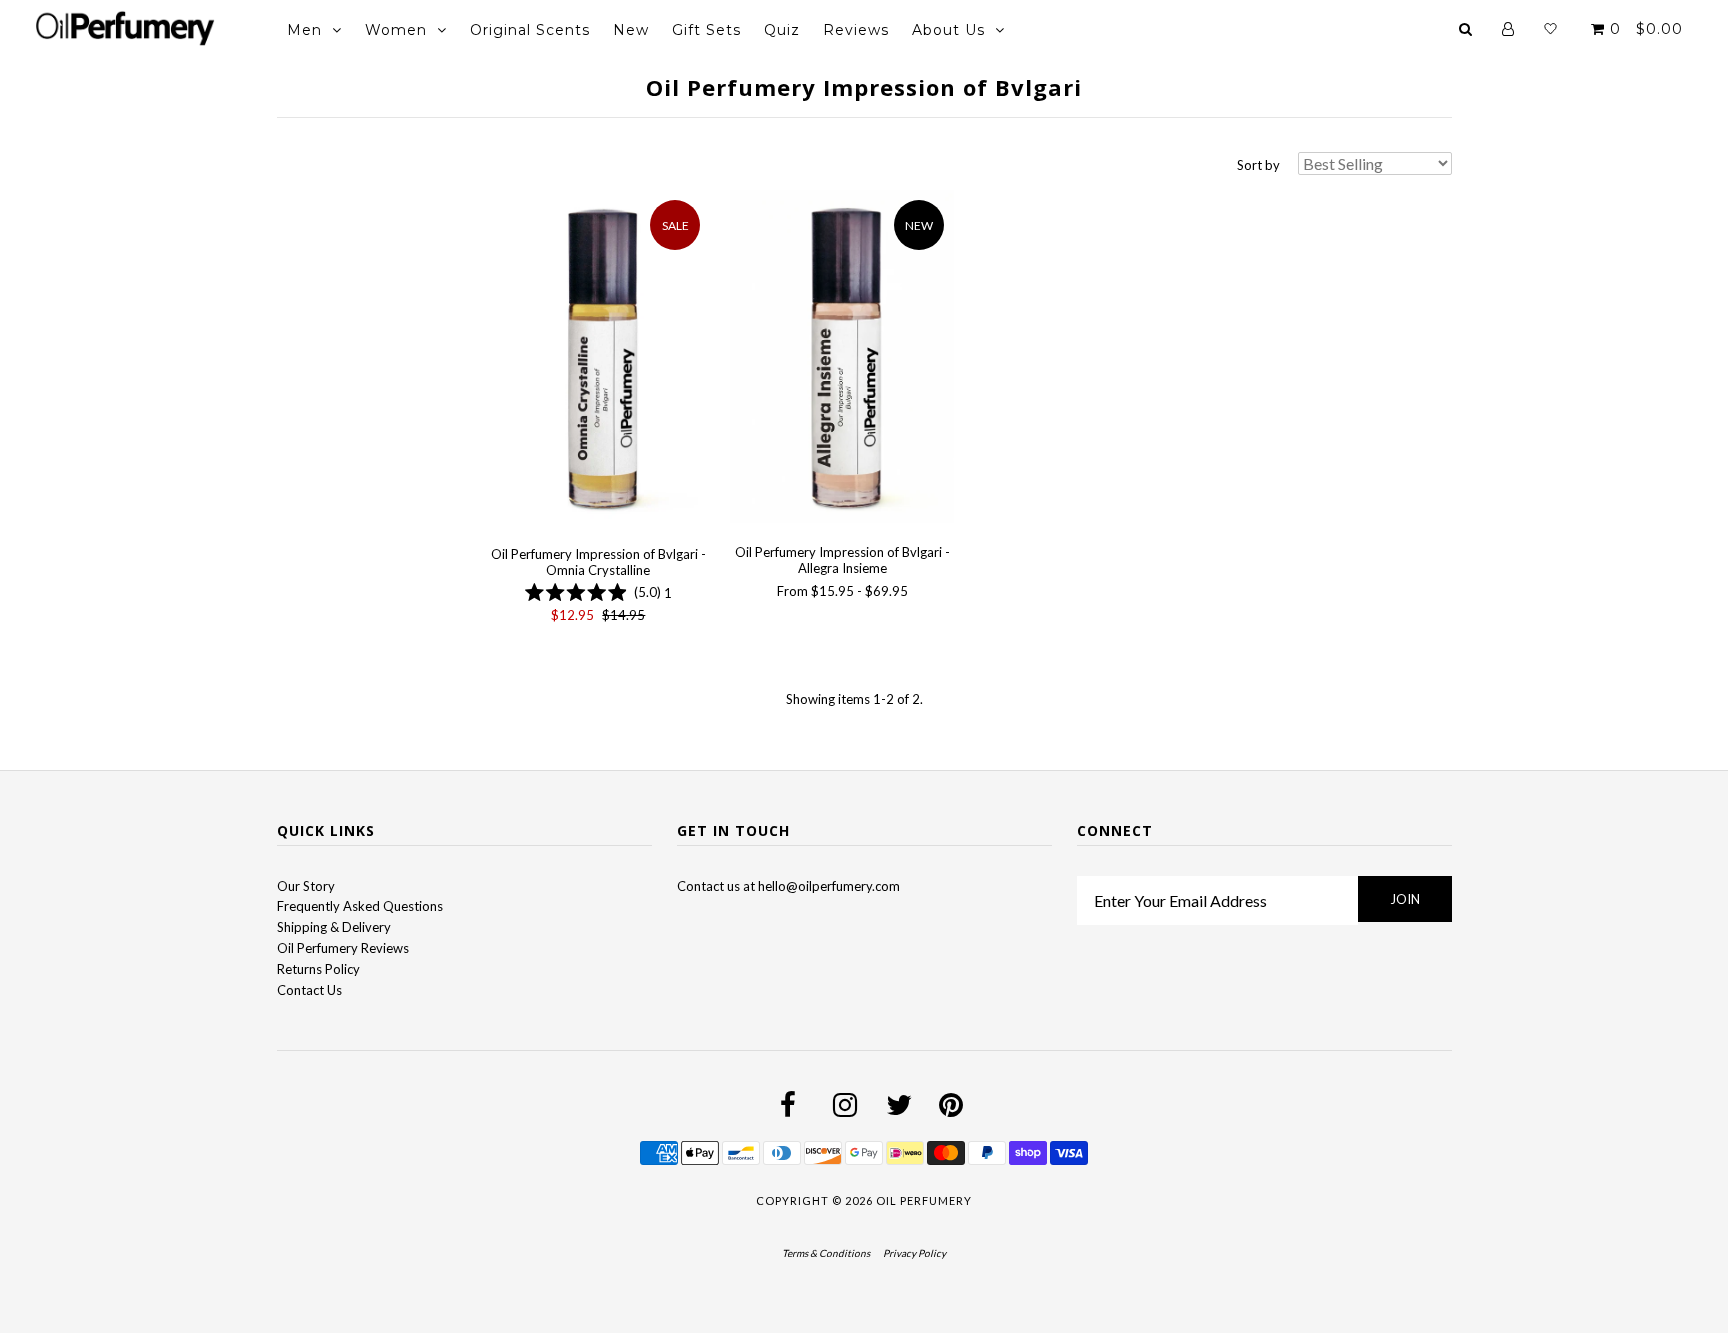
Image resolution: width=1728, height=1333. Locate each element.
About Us (948, 30)
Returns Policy (318, 969)
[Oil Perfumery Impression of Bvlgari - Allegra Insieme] (841, 359)
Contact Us (309, 990)
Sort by (1258, 165)
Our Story (306, 886)
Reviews (856, 30)
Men (304, 30)
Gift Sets (706, 30)
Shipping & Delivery (334, 927)
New (631, 30)
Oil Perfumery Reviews (343, 948)
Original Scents (530, 30)
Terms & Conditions (826, 1253)
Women (396, 30)
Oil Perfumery (924, 1200)
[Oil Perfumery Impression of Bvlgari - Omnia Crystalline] (598, 360)
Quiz (782, 30)
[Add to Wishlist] (502, 205)
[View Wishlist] (1550, 29)
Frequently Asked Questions (360, 906)
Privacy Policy (914, 1253)
